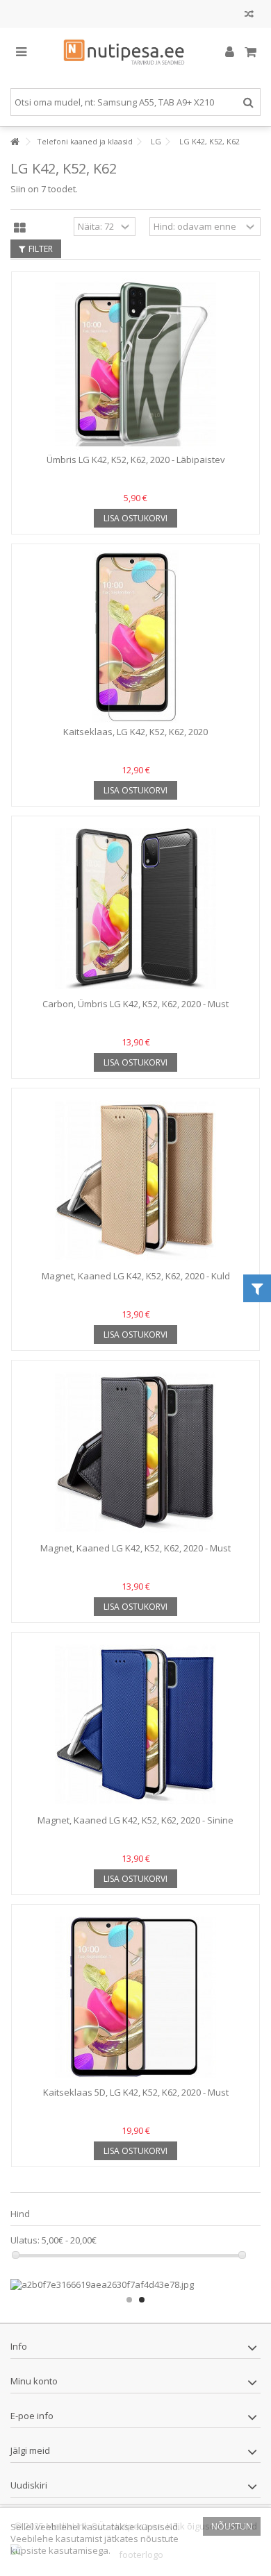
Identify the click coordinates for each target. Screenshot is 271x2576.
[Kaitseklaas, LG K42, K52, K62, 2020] (135, 637)
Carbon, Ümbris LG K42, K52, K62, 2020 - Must (135, 1004)
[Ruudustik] (20, 228)
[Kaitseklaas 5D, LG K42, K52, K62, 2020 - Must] (135, 1997)
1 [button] (129, 2300)
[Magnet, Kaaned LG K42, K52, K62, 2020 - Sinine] (135, 1725)
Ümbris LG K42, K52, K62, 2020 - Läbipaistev (136, 460)
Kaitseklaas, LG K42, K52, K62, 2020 (135, 732)
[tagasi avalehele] (15, 142)
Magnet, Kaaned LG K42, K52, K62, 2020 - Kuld (136, 1276)
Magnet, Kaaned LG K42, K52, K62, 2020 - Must (135, 1548)
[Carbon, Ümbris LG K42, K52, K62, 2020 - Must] (135, 909)
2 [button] (142, 2300)
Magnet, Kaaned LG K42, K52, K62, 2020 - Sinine (135, 1820)
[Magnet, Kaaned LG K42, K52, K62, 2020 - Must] (135, 1453)
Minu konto (34, 2381)
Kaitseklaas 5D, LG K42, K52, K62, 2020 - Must (136, 2092)
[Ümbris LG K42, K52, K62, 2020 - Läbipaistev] (135, 364)
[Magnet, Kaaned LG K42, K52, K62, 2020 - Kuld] (135, 1181)
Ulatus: (25, 2240)
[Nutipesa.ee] (135, 53)
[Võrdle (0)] (249, 16)
